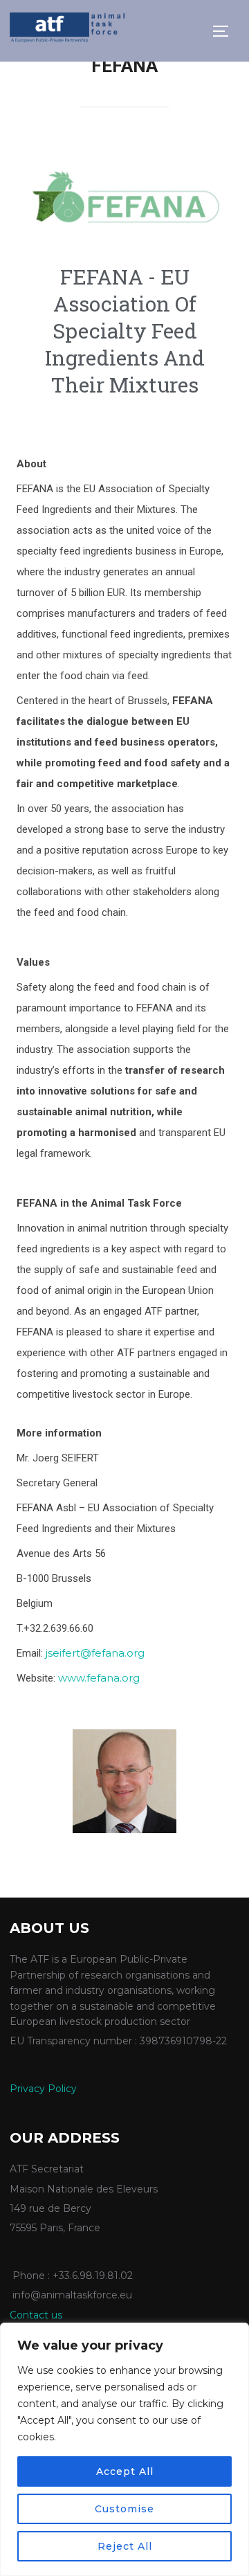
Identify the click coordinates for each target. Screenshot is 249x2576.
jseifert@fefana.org (95, 1653)
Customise (124, 2509)
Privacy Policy (43, 2089)
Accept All (125, 2471)
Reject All (125, 2546)
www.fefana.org (99, 1678)
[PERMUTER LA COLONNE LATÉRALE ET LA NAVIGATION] (225, 31)
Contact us (36, 2315)
